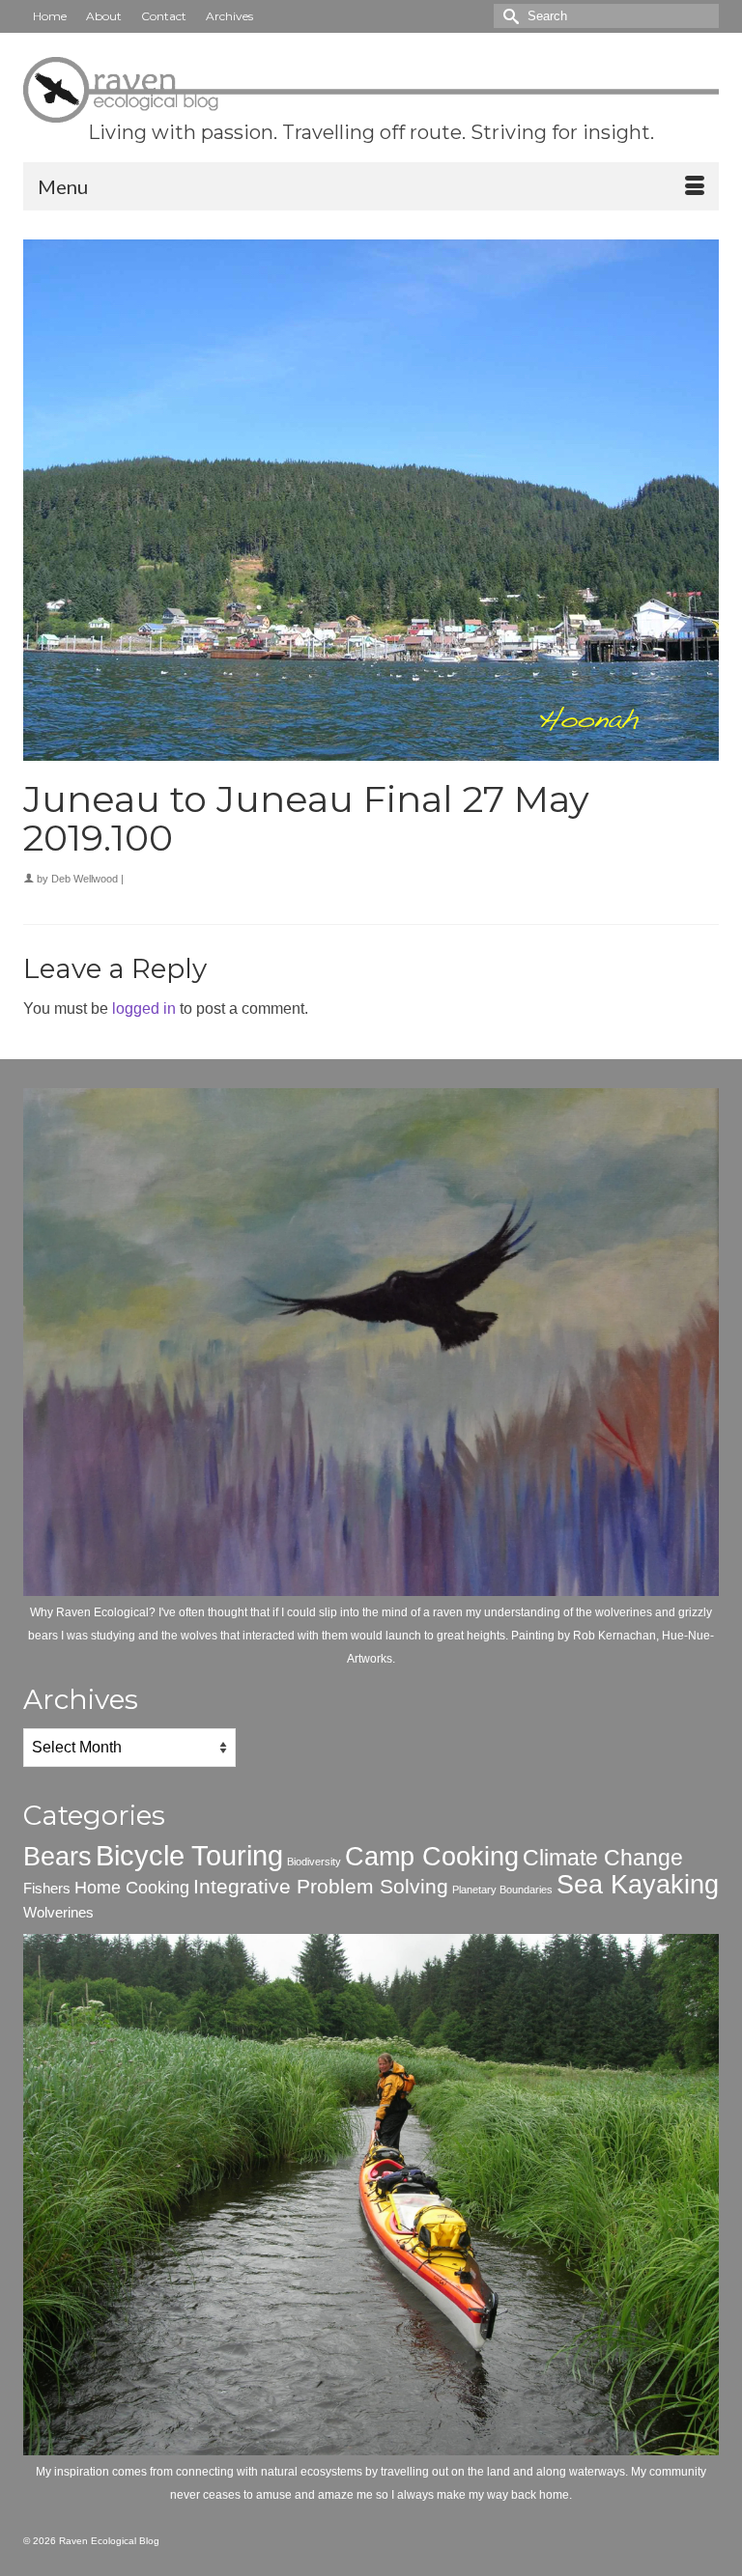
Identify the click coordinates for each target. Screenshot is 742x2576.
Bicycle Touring (189, 1855)
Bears (57, 1857)
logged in (144, 1008)
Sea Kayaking (638, 1885)
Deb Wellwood (85, 879)
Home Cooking (132, 1887)
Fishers (47, 1888)
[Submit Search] (508, 16)
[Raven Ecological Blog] (371, 90)
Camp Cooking (432, 1857)
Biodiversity (314, 1862)
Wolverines (58, 1912)
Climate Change (603, 1858)
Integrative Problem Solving (321, 1886)
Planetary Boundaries (502, 1890)
